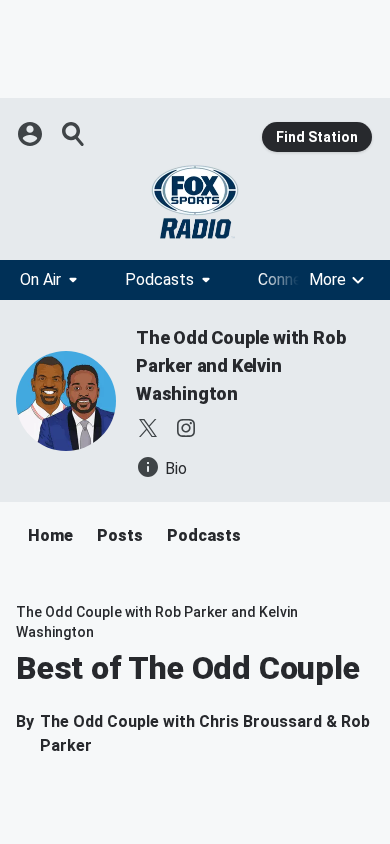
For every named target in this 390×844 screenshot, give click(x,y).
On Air (40, 279)
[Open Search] (74, 134)
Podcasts (159, 279)
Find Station (317, 137)
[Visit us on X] (148, 428)
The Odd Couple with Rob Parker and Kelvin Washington (240, 365)
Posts (120, 535)
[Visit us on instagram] (186, 428)
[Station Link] (195, 202)
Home (50, 535)
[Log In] (32, 134)
